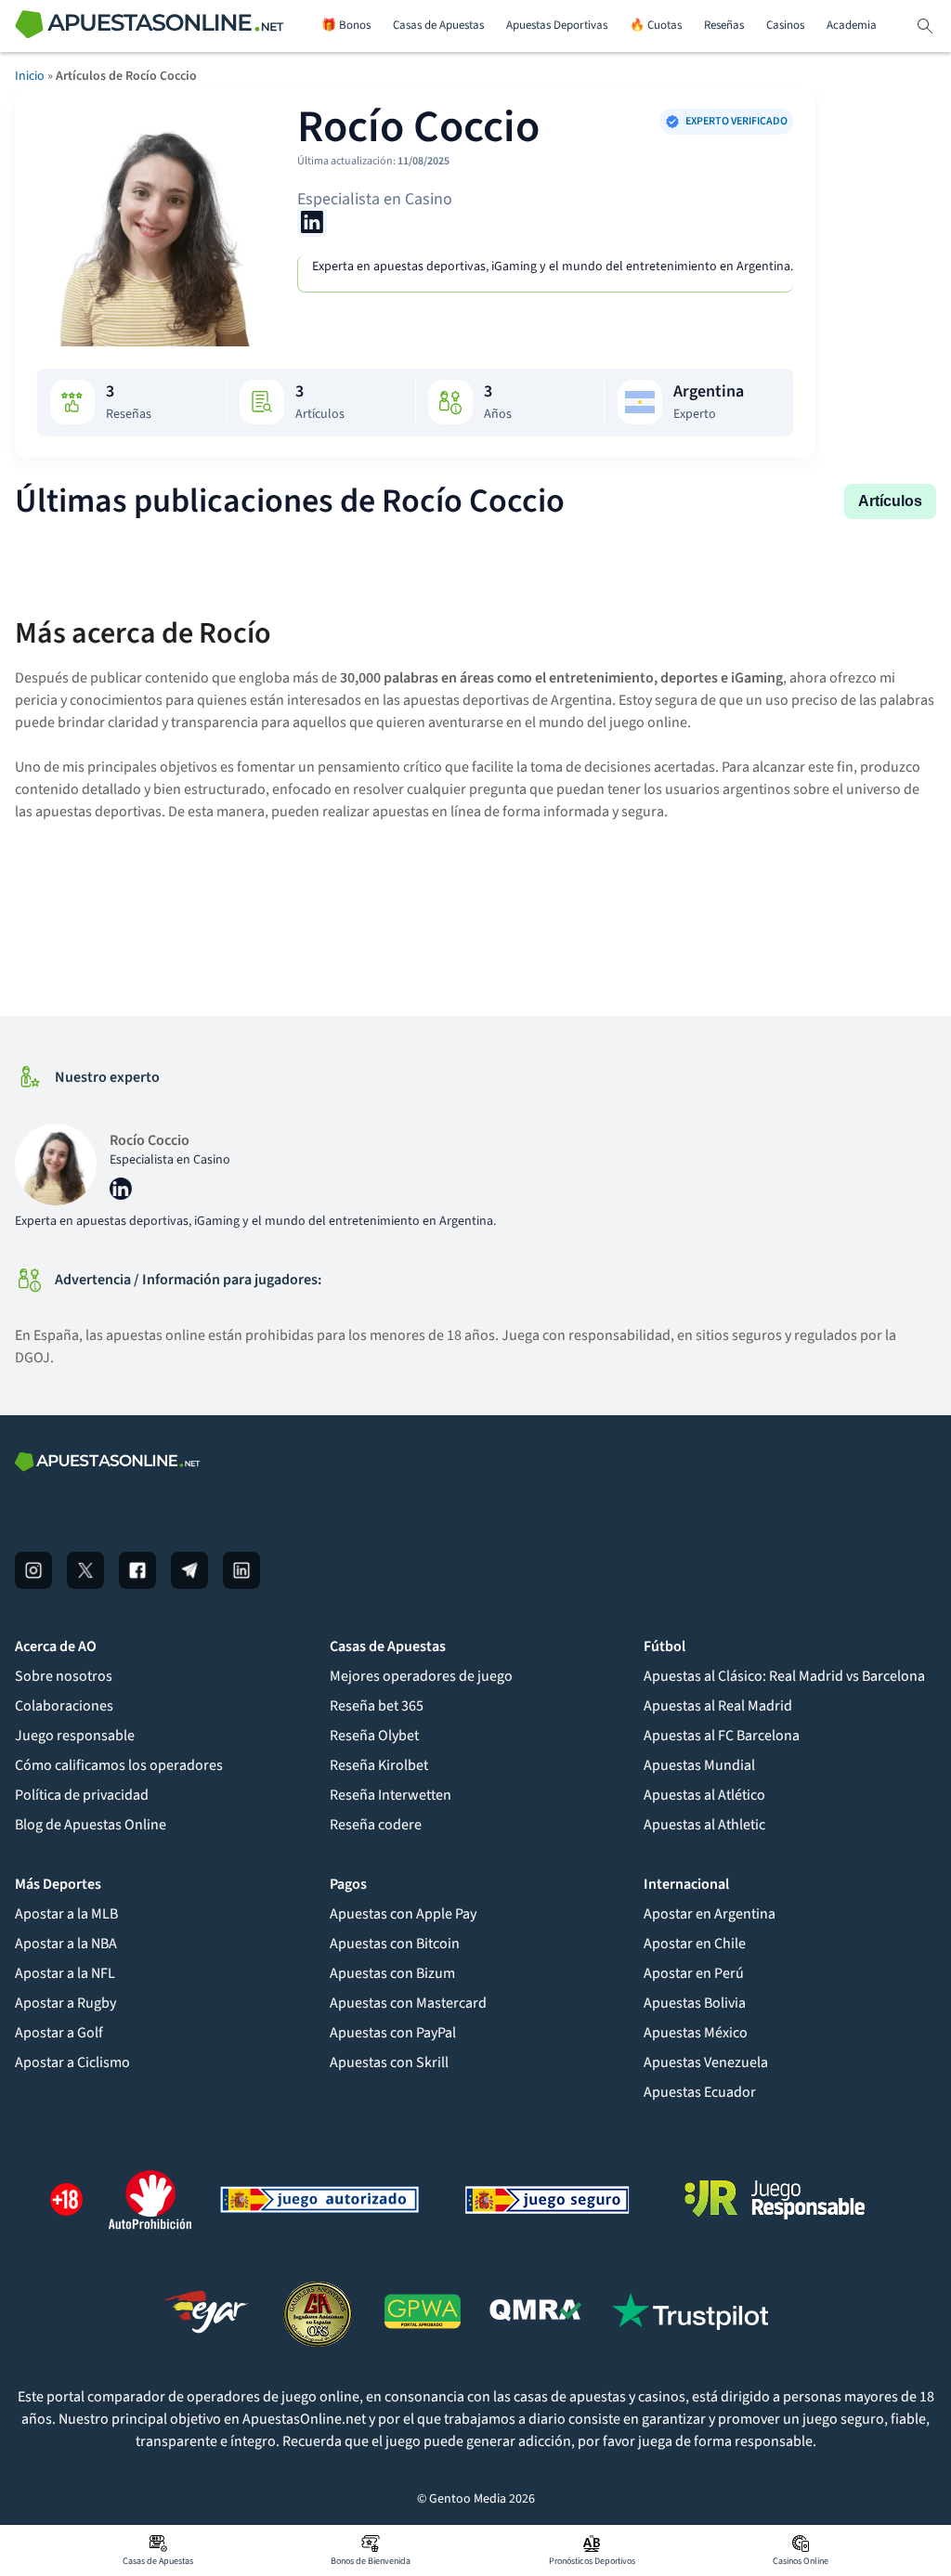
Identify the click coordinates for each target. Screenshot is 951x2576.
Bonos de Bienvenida (371, 2561)
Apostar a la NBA (66, 1944)
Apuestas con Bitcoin (395, 1944)
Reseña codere (376, 1825)
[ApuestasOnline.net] (150, 26)
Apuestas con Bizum (392, 1973)
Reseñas (724, 25)
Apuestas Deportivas (557, 25)
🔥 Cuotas (656, 25)
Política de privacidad (82, 1795)
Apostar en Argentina (710, 1914)
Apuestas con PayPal (393, 2033)
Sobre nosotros (64, 1676)
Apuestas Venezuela (706, 2062)
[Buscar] (925, 26)
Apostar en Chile (695, 1944)
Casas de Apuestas (438, 25)
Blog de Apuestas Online (91, 1825)
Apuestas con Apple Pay (403, 1914)
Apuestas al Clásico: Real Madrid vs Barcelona (784, 1676)
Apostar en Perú (694, 1973)
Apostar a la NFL (65, 1973)
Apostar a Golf (59, 2033)
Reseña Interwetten (391, 1795)
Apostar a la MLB (66, 1914)
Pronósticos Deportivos (592, 2561)
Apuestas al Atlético (704, 1795)
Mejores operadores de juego (421, 1676)
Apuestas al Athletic (704, 1825)
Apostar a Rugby (65, 2003)
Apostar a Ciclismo (72, 2062)
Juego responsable (75, 1736)
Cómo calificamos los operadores (119, 1765)
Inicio (30, 76)
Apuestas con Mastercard (408, 2003)
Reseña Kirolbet (379, 1765)
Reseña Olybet (374, 1736)
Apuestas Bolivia (695, 2003)
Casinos (785, 25)
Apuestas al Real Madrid (718, 1706)
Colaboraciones (64, 1706)
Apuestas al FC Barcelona (722, 1736)
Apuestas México (696, 2033)
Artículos (890, 501)
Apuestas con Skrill (389, 2062)
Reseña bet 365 (377, 1706)
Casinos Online (801, 2561)
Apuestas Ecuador (700, 2092)
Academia (852, 25)
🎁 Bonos (346, 25)
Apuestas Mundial (699, 1765)
